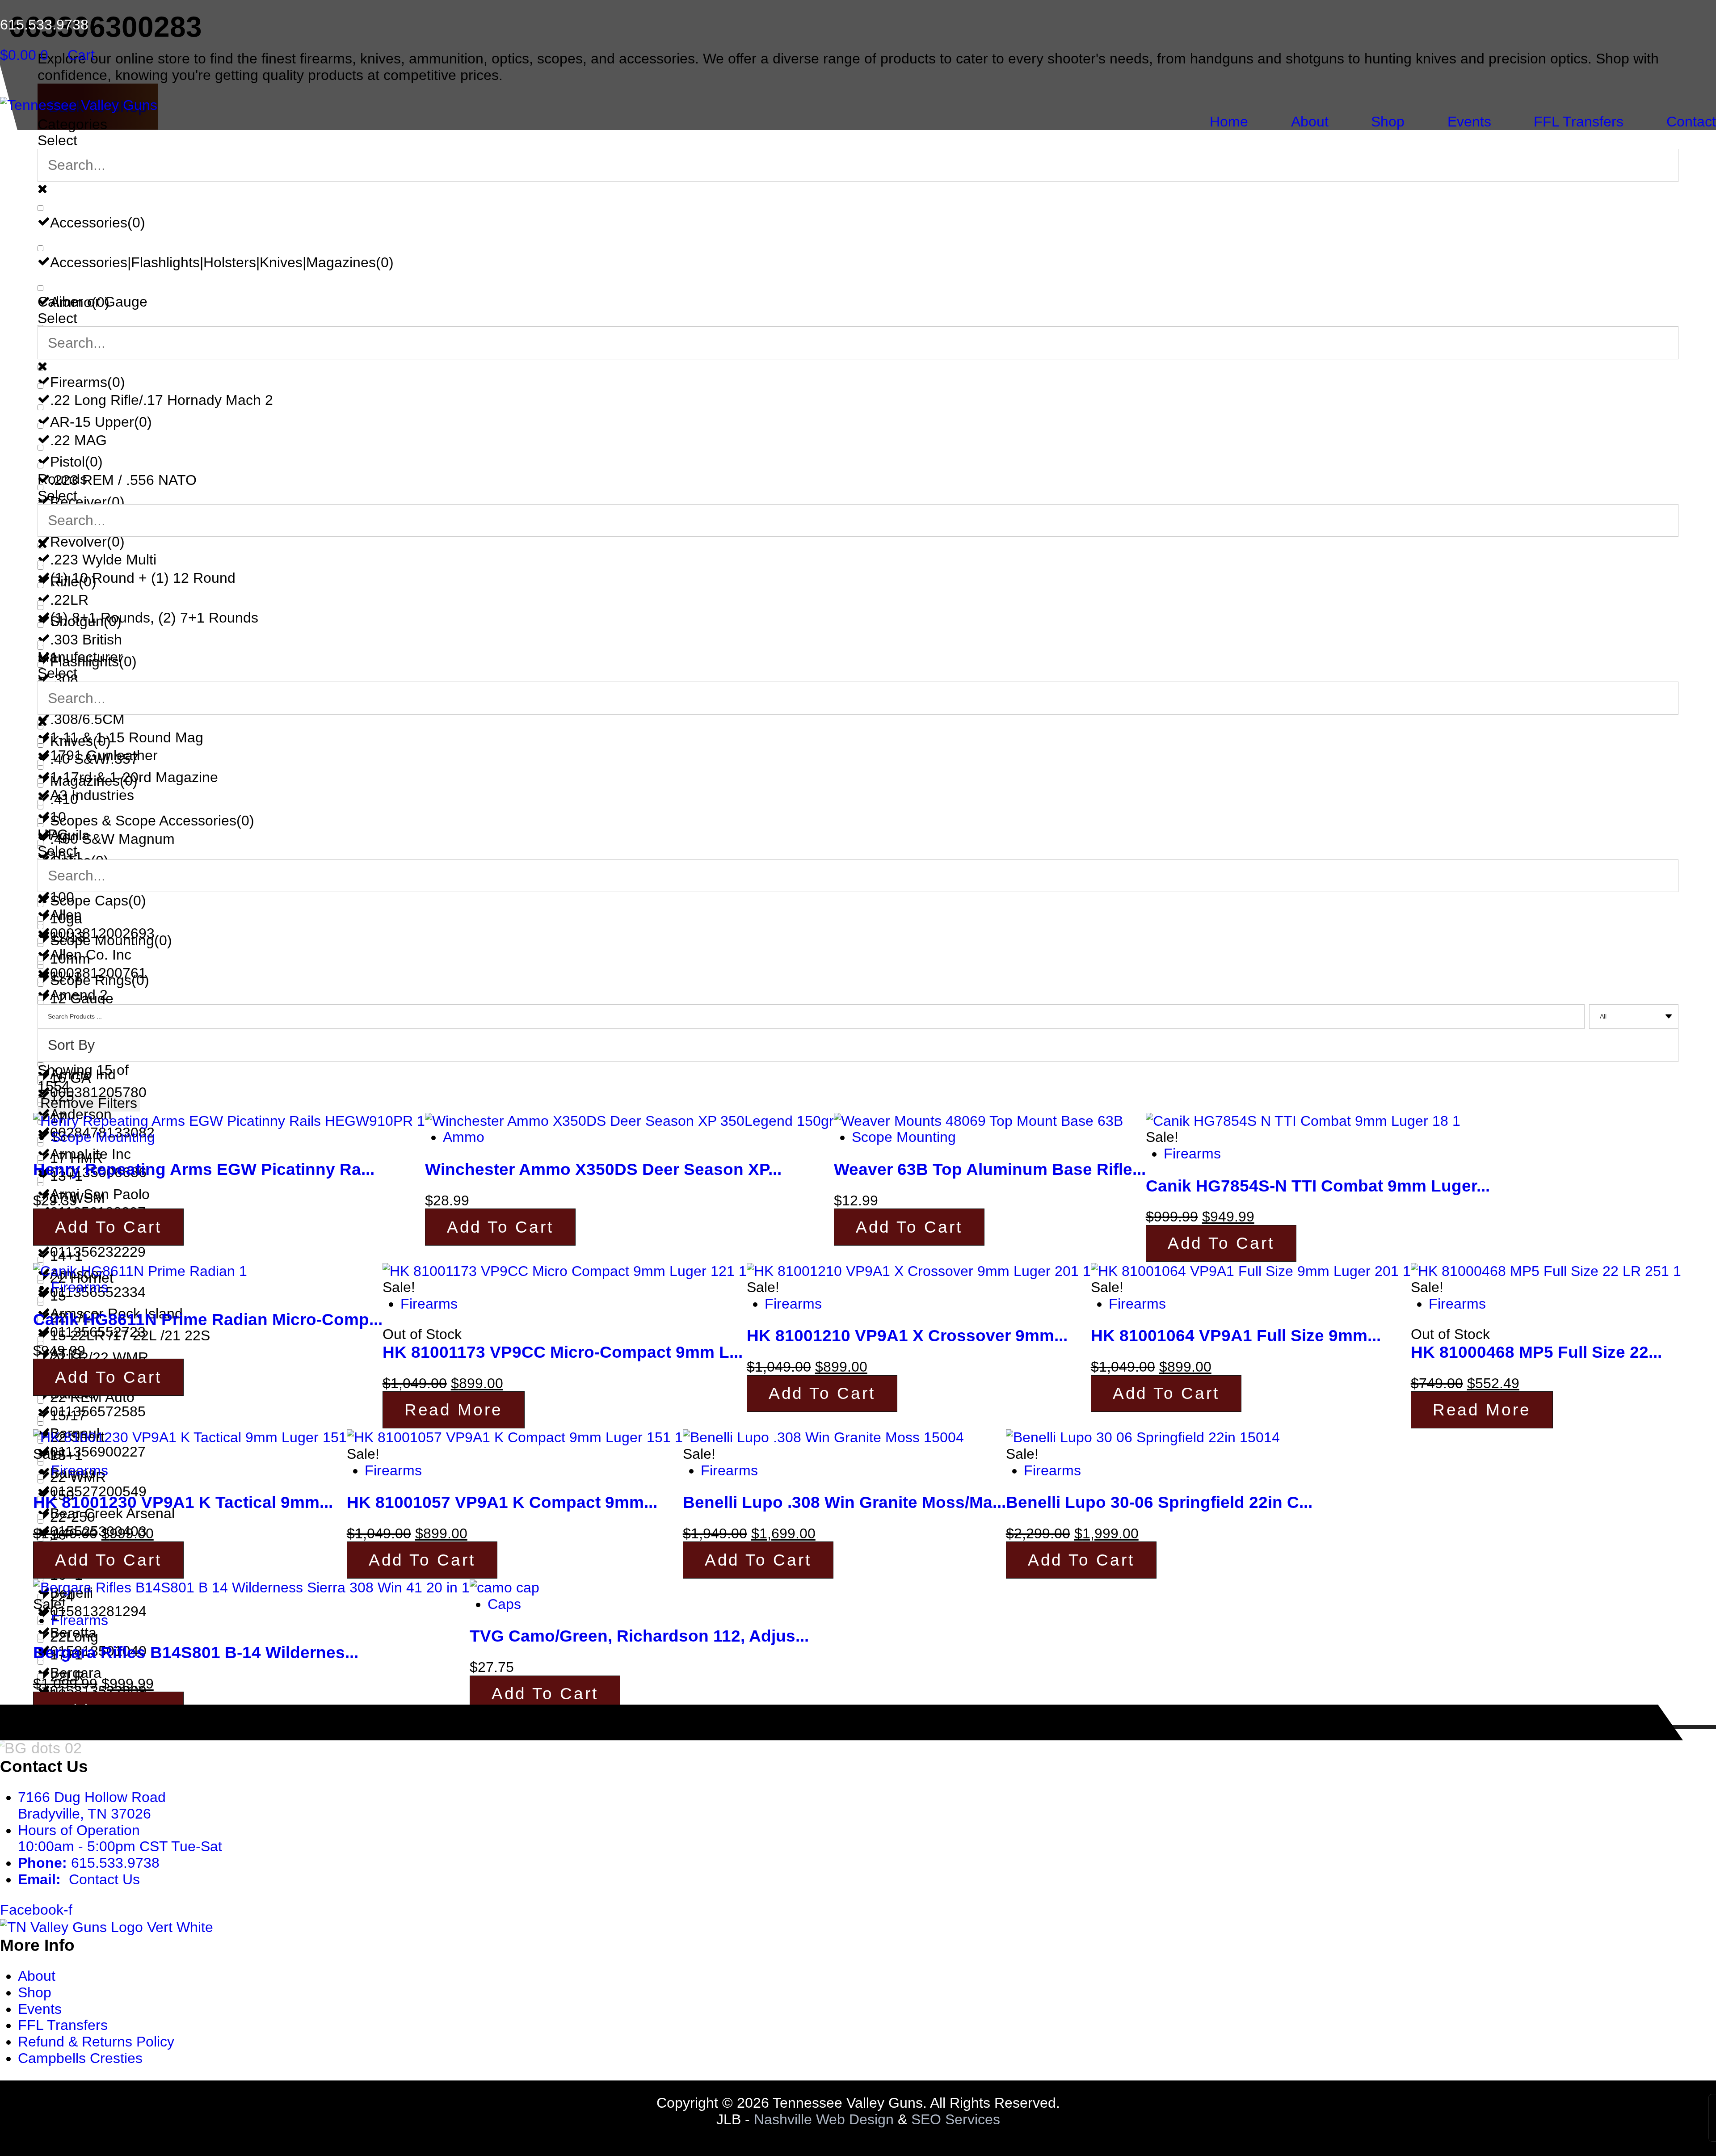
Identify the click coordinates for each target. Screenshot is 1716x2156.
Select (57, 140)
